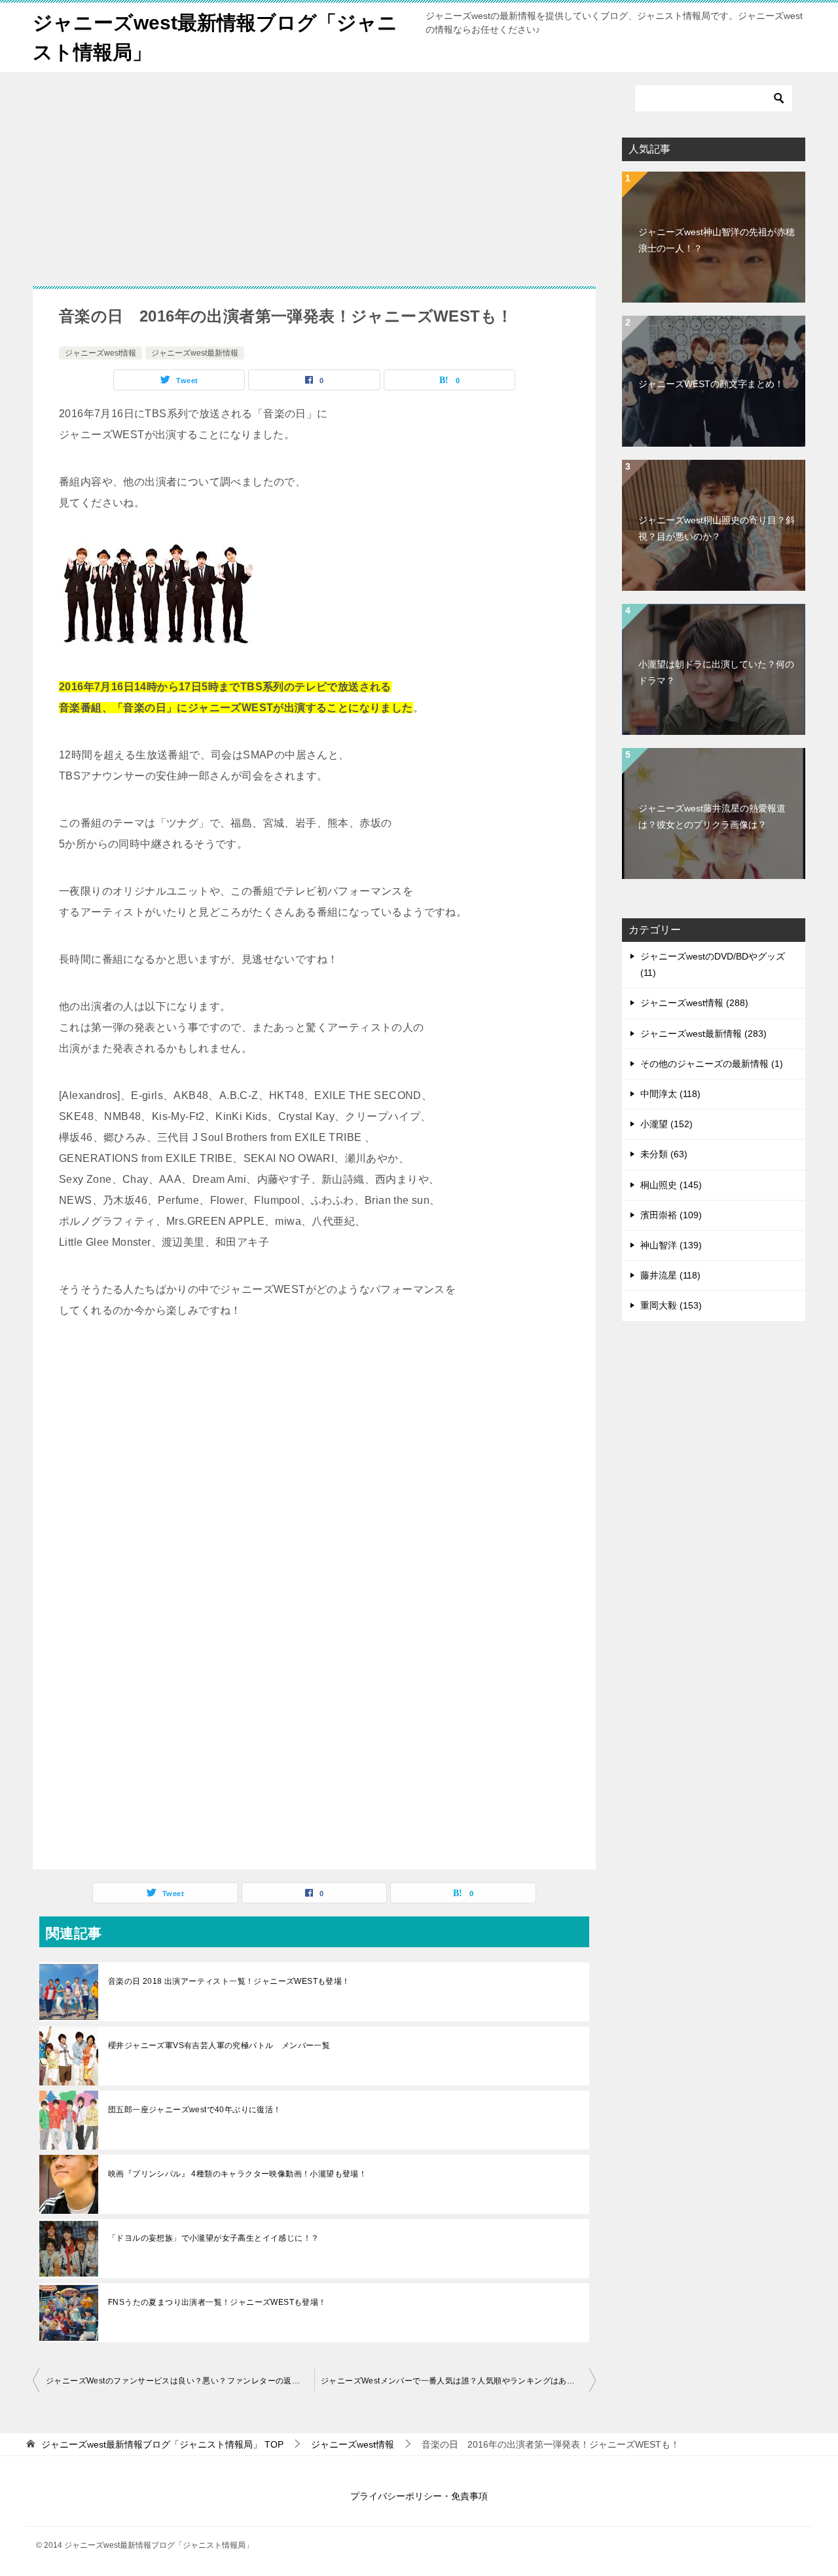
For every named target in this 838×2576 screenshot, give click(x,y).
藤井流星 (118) (670, 1275)
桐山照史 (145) (671, 1185)
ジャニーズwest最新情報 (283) (703, 1034)
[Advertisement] (136, 182)
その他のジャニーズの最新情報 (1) (712, 1064)
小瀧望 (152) (666, 1124)
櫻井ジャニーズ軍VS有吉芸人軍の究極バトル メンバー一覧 (219, 2045)
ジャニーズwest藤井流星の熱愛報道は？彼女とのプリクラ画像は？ (712, 816)
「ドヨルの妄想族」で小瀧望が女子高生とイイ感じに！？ (213, 2238)
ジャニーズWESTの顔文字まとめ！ (711, 384)
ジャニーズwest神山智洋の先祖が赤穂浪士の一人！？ (717, 240)
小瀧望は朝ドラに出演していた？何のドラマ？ (716, 672)
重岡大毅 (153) (671, 1305)
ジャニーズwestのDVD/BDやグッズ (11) (713, 964)
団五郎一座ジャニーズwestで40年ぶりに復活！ (195, 2110)
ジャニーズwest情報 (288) (694, 1003)
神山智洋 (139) (671, 1245)
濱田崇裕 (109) (671, 1215)
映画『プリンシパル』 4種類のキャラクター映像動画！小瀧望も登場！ (237, 2174)
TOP (162, 2444)
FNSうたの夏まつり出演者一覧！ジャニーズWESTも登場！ (217, 2302)
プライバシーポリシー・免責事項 (419, 2496)
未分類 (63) (664, 1154)
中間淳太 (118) (670, 1094)
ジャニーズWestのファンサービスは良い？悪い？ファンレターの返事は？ (180, 2381)
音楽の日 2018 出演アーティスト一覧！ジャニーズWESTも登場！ (229, 1981)
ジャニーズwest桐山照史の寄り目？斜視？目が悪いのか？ (717, 528)
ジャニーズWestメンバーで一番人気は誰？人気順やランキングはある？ (452, 2381)
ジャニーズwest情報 (100, 353)
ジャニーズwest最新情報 (195, 353)
